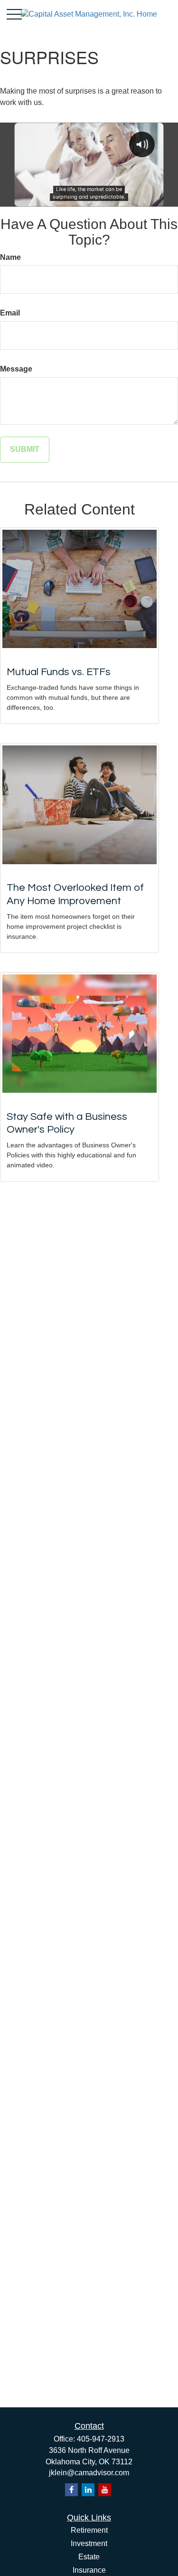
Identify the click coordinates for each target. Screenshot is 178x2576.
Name (10, 257)
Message (16, 369)
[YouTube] (105, 2490)
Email (10, 313)
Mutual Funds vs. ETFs (59, 672)
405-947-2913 (101, 2439)
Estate (89, 2557)
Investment (89, 2543)
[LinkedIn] (88, 2490)
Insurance (89, 2570)
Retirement (89, 2530)
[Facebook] (71, 2490)
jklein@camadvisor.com (89, 2473)
